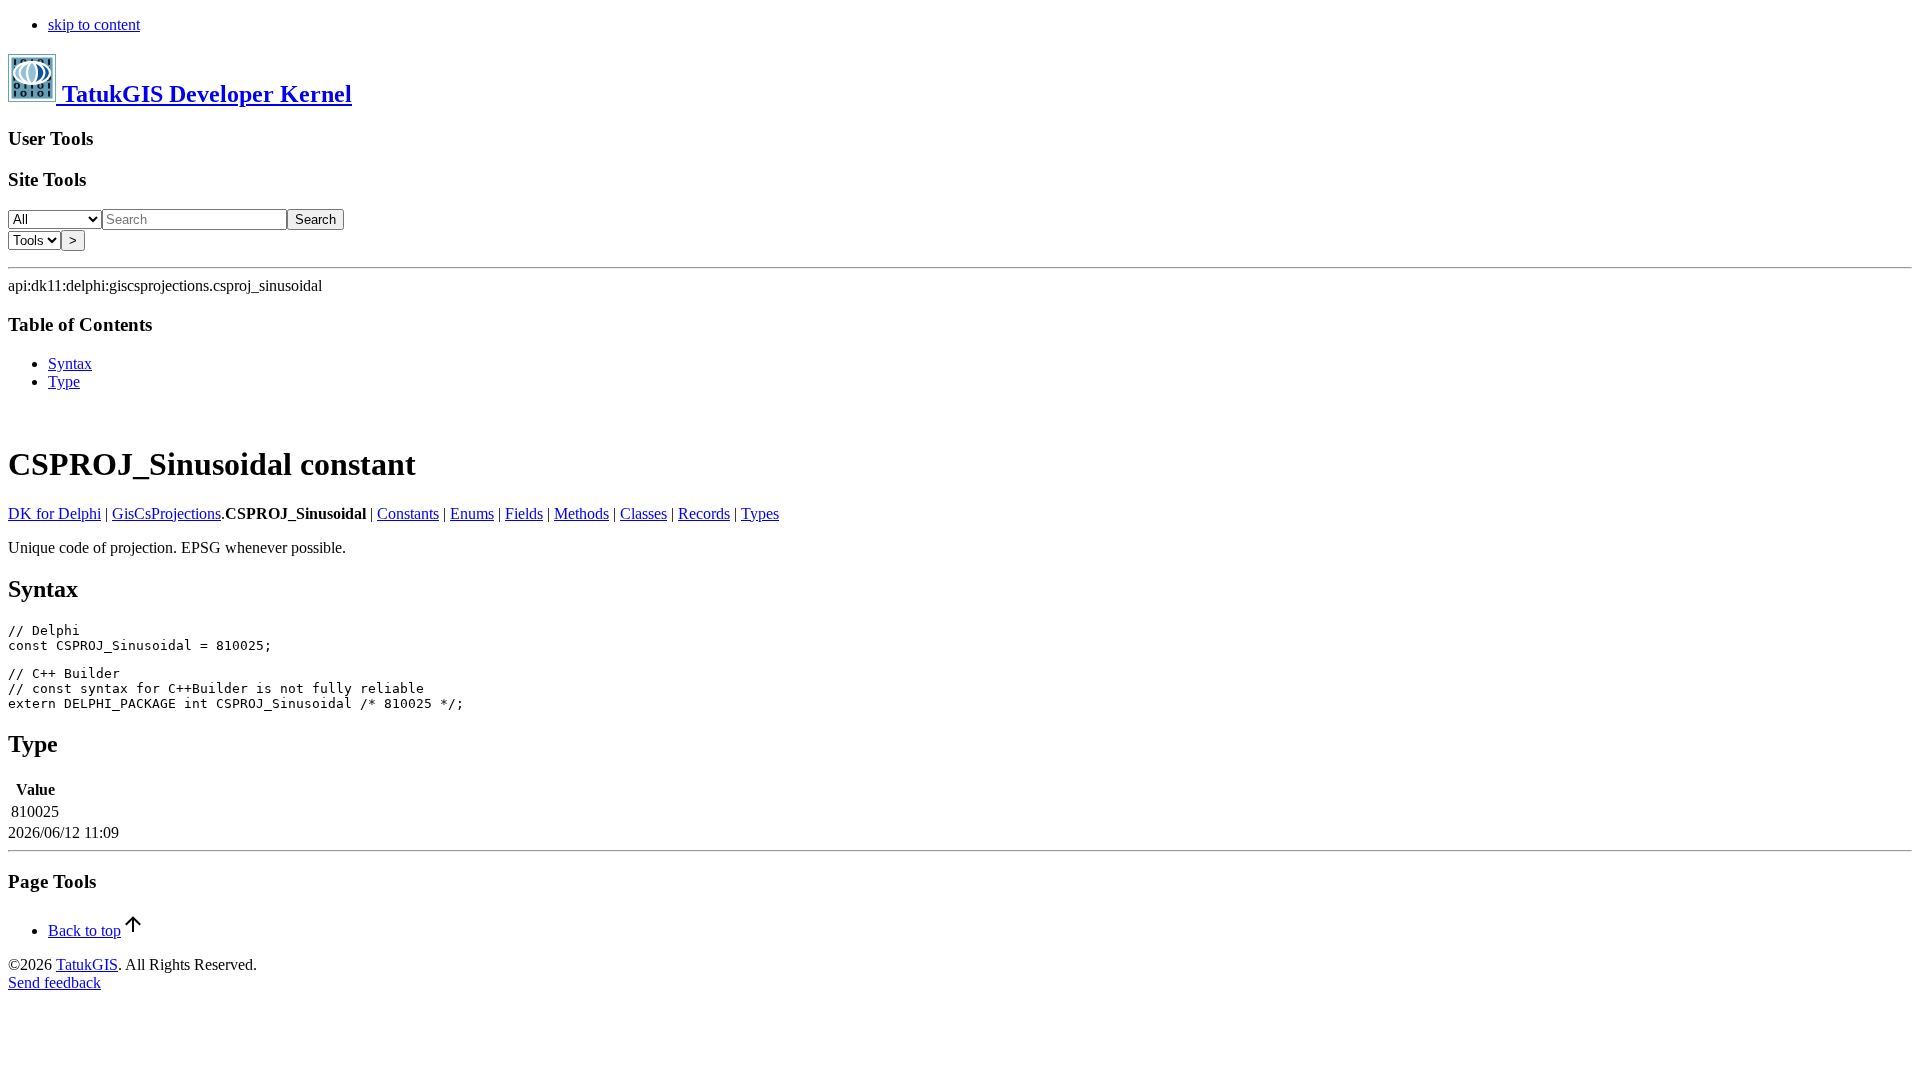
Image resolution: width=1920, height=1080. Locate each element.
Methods (581, 513)
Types (760, 513)
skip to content (94, 24)
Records (704, 513)
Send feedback (54, 982)
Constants (408, 513)
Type (64, 381)
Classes (643, 513)
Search (315, 219)
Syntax (70, 363)
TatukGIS (87, 964)
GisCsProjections (166, 513)
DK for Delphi (54, 513)
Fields (524, 513)
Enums (472, 513)
